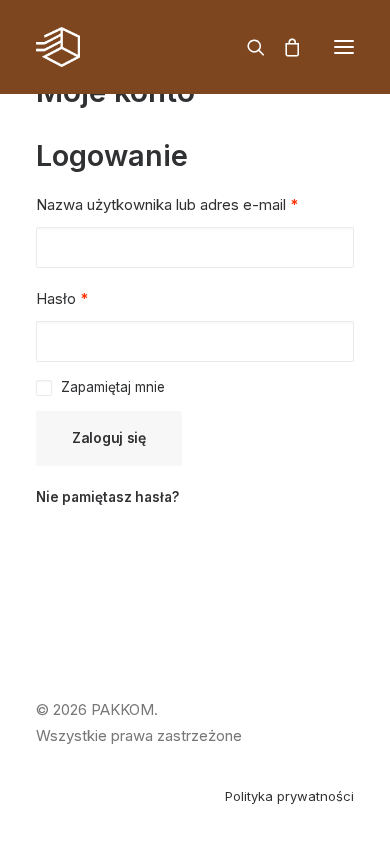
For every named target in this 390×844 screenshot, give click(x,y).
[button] (344, 47)
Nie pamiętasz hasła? (107, 497)
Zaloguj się (109, 437)
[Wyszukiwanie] (247, 47)
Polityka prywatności (289, 796)
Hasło (62, 298)
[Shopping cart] (283, 47)
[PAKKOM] (58, 47)
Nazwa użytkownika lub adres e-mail (167, 204)
